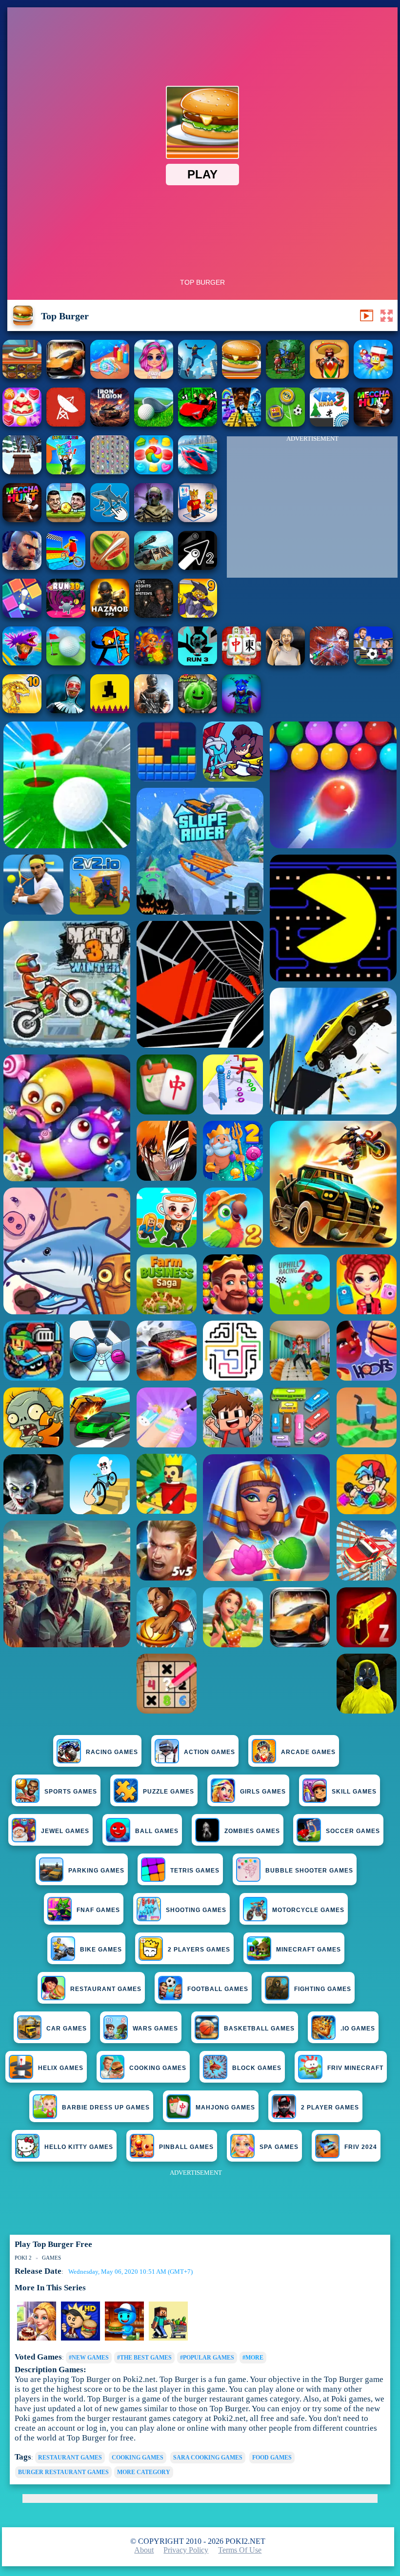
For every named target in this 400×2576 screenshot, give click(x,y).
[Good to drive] (22, 519)
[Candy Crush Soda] (22, 424)
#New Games (89, 2358)
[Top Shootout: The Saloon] (329, 376)
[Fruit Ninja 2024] (110, 567)
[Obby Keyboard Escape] (241, 424)
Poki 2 (23, 2258)
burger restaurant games (63, 2472)
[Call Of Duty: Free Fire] (154, 519)
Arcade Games (308, 1752)
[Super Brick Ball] (22, 615)
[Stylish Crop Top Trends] (154, 376)
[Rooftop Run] (198, 376)
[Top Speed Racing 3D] (66, 376)
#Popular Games (207, 2358)
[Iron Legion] (110, 424)
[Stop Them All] (373, 376)
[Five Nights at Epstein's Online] (154, 615)
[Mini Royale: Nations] (241, 711)
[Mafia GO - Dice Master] (154, 663)
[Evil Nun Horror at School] (66, 711)
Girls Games (263, 1792)
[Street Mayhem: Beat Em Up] (22, 567)
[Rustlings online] (66, 424)
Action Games (210, 1752)
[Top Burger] (241, 376)
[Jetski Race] (198, 472)
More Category (144, 2472)
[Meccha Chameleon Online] (329, 663)
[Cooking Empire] (37, 2339)
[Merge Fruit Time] (198, 711)
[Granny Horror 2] (285, 663)
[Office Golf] (154, 424)
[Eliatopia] (285, 376)
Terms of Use (240, 2550)
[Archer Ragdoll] (110, 663)
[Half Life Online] (154, 711)
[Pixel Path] (110, 711)
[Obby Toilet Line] (198, 519)
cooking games (138, 2458)
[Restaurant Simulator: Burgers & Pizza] (124, 2339)
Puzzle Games (169, 1792)
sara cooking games (208, 2458)
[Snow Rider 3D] (22, 472)
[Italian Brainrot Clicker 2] (110, 519)
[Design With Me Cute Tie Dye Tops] (110, 376)
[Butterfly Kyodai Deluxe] (110, 472)
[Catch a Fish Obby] (22, 663)
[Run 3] (198, 663)
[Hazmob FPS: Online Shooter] (110, 615)
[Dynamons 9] (198, 615)
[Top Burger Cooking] (22, 376)
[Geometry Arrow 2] (198, 567)
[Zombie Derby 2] (154, 567)
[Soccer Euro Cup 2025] (373, 663)
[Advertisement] (312, 509)
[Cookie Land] (154, 472)
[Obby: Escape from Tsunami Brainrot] (66, 472)
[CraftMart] (168, 2339)
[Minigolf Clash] (66, 663)
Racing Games (112, 1752)
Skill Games (354, 1792)
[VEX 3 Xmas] (329, 424)
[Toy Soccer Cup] (285, 424)
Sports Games (71, 1792)
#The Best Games (144, 2358)
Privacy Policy (186, 2550)
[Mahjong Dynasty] (241, 663)
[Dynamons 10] (22, 711)
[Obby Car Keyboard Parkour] (198, 424)
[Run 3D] (66, 615)
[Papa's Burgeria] (80, 2339)
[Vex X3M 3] (373, 424)
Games (51, 2258)
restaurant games (70, 2458)
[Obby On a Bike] (66, 567)
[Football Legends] (66, 519)
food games (272, 2458)
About (144, 2550)
